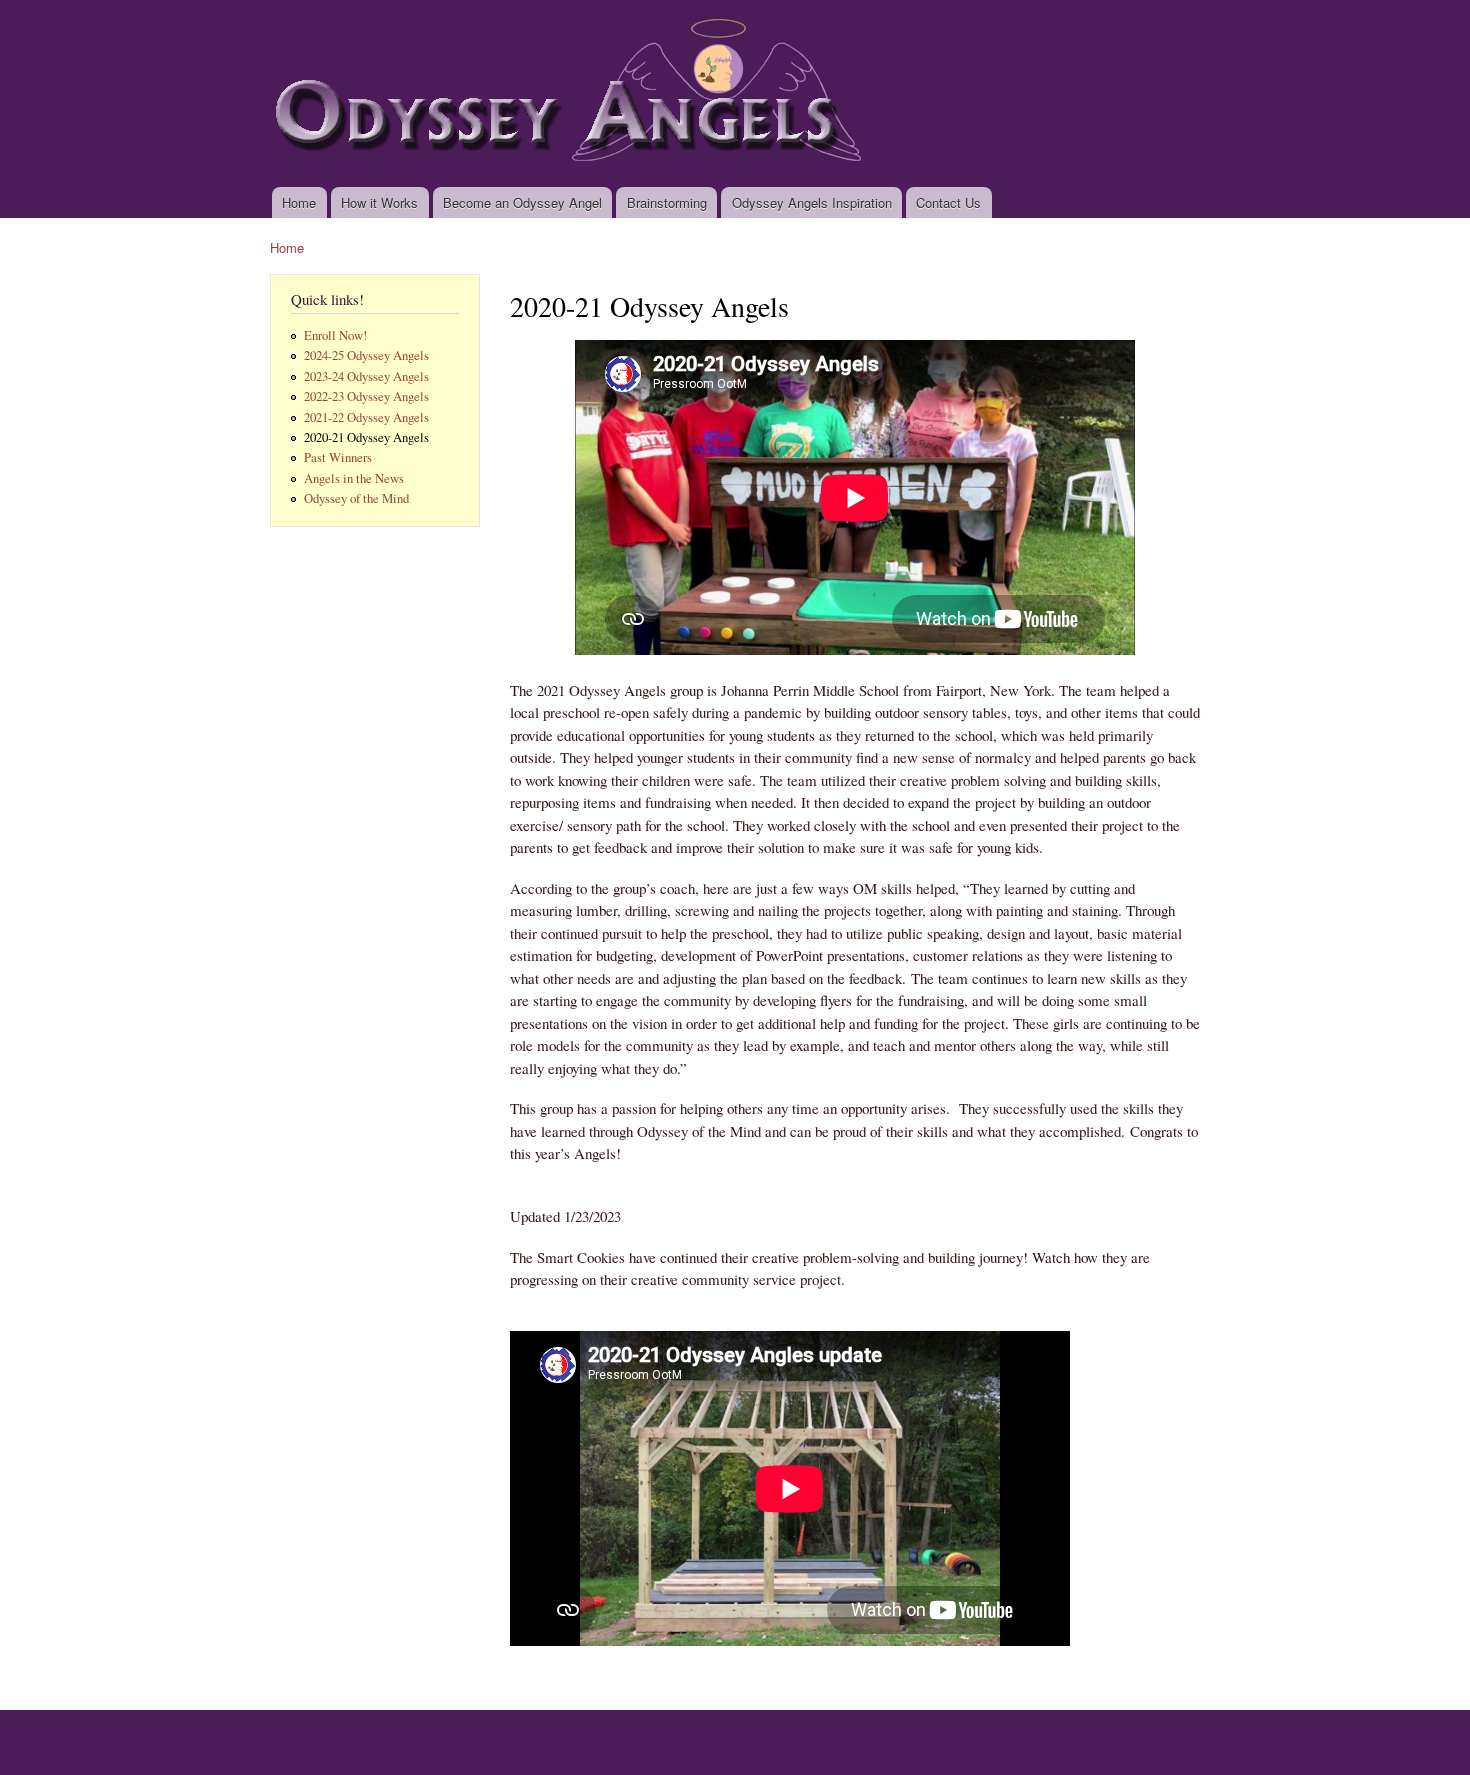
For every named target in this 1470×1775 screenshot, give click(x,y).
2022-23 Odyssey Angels (366, 396)
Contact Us (948, 202)
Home (299, 202)
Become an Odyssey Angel (522, 202)
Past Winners (338, 457)
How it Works (379, 202)
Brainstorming (667, 202)
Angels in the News (354, 478)
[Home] (575, 93)
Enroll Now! (335, 335)
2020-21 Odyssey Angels (366, 437)
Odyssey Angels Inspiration (812, 202)
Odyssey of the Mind (356, 498)
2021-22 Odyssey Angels (366, 417)
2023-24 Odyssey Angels (366, 376)
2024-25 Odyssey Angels (366, 355)
